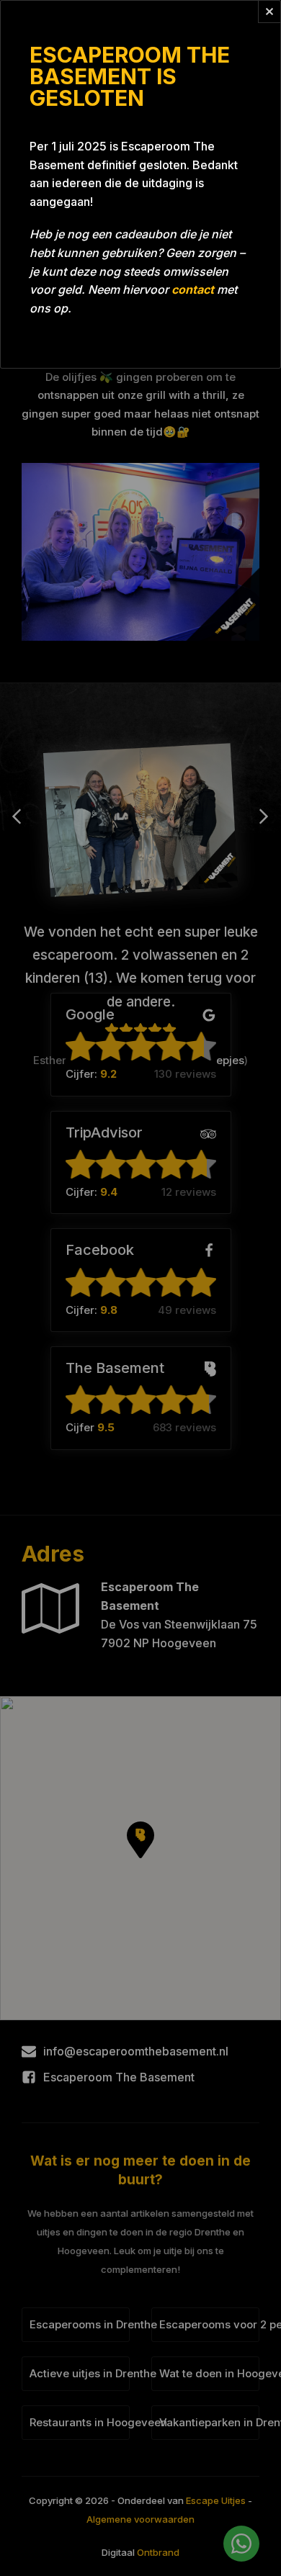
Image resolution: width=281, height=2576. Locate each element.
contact (193, 289)
